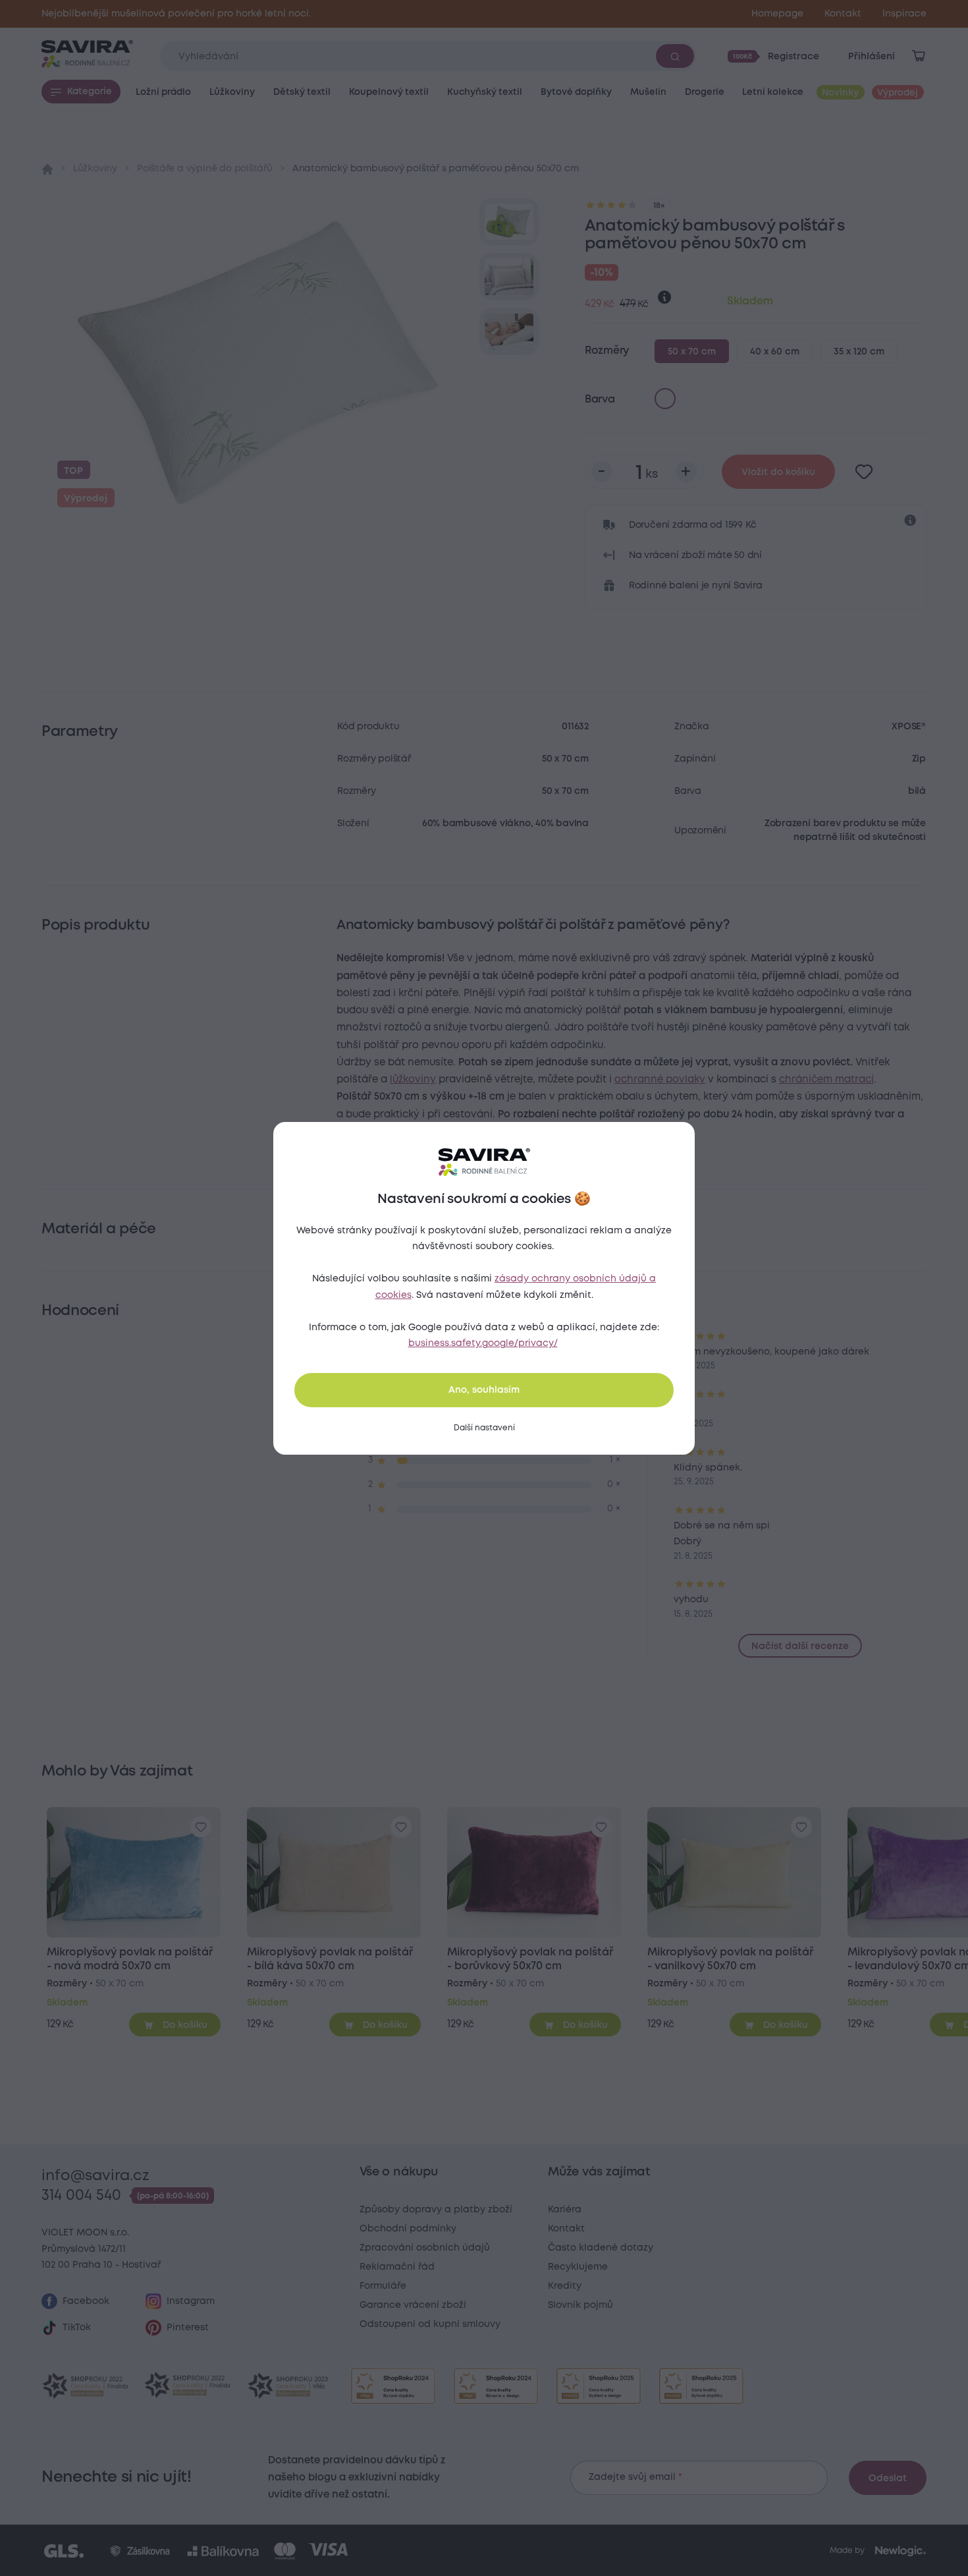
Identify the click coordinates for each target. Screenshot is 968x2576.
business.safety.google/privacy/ (483, 1343)
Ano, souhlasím (484, 1390)
